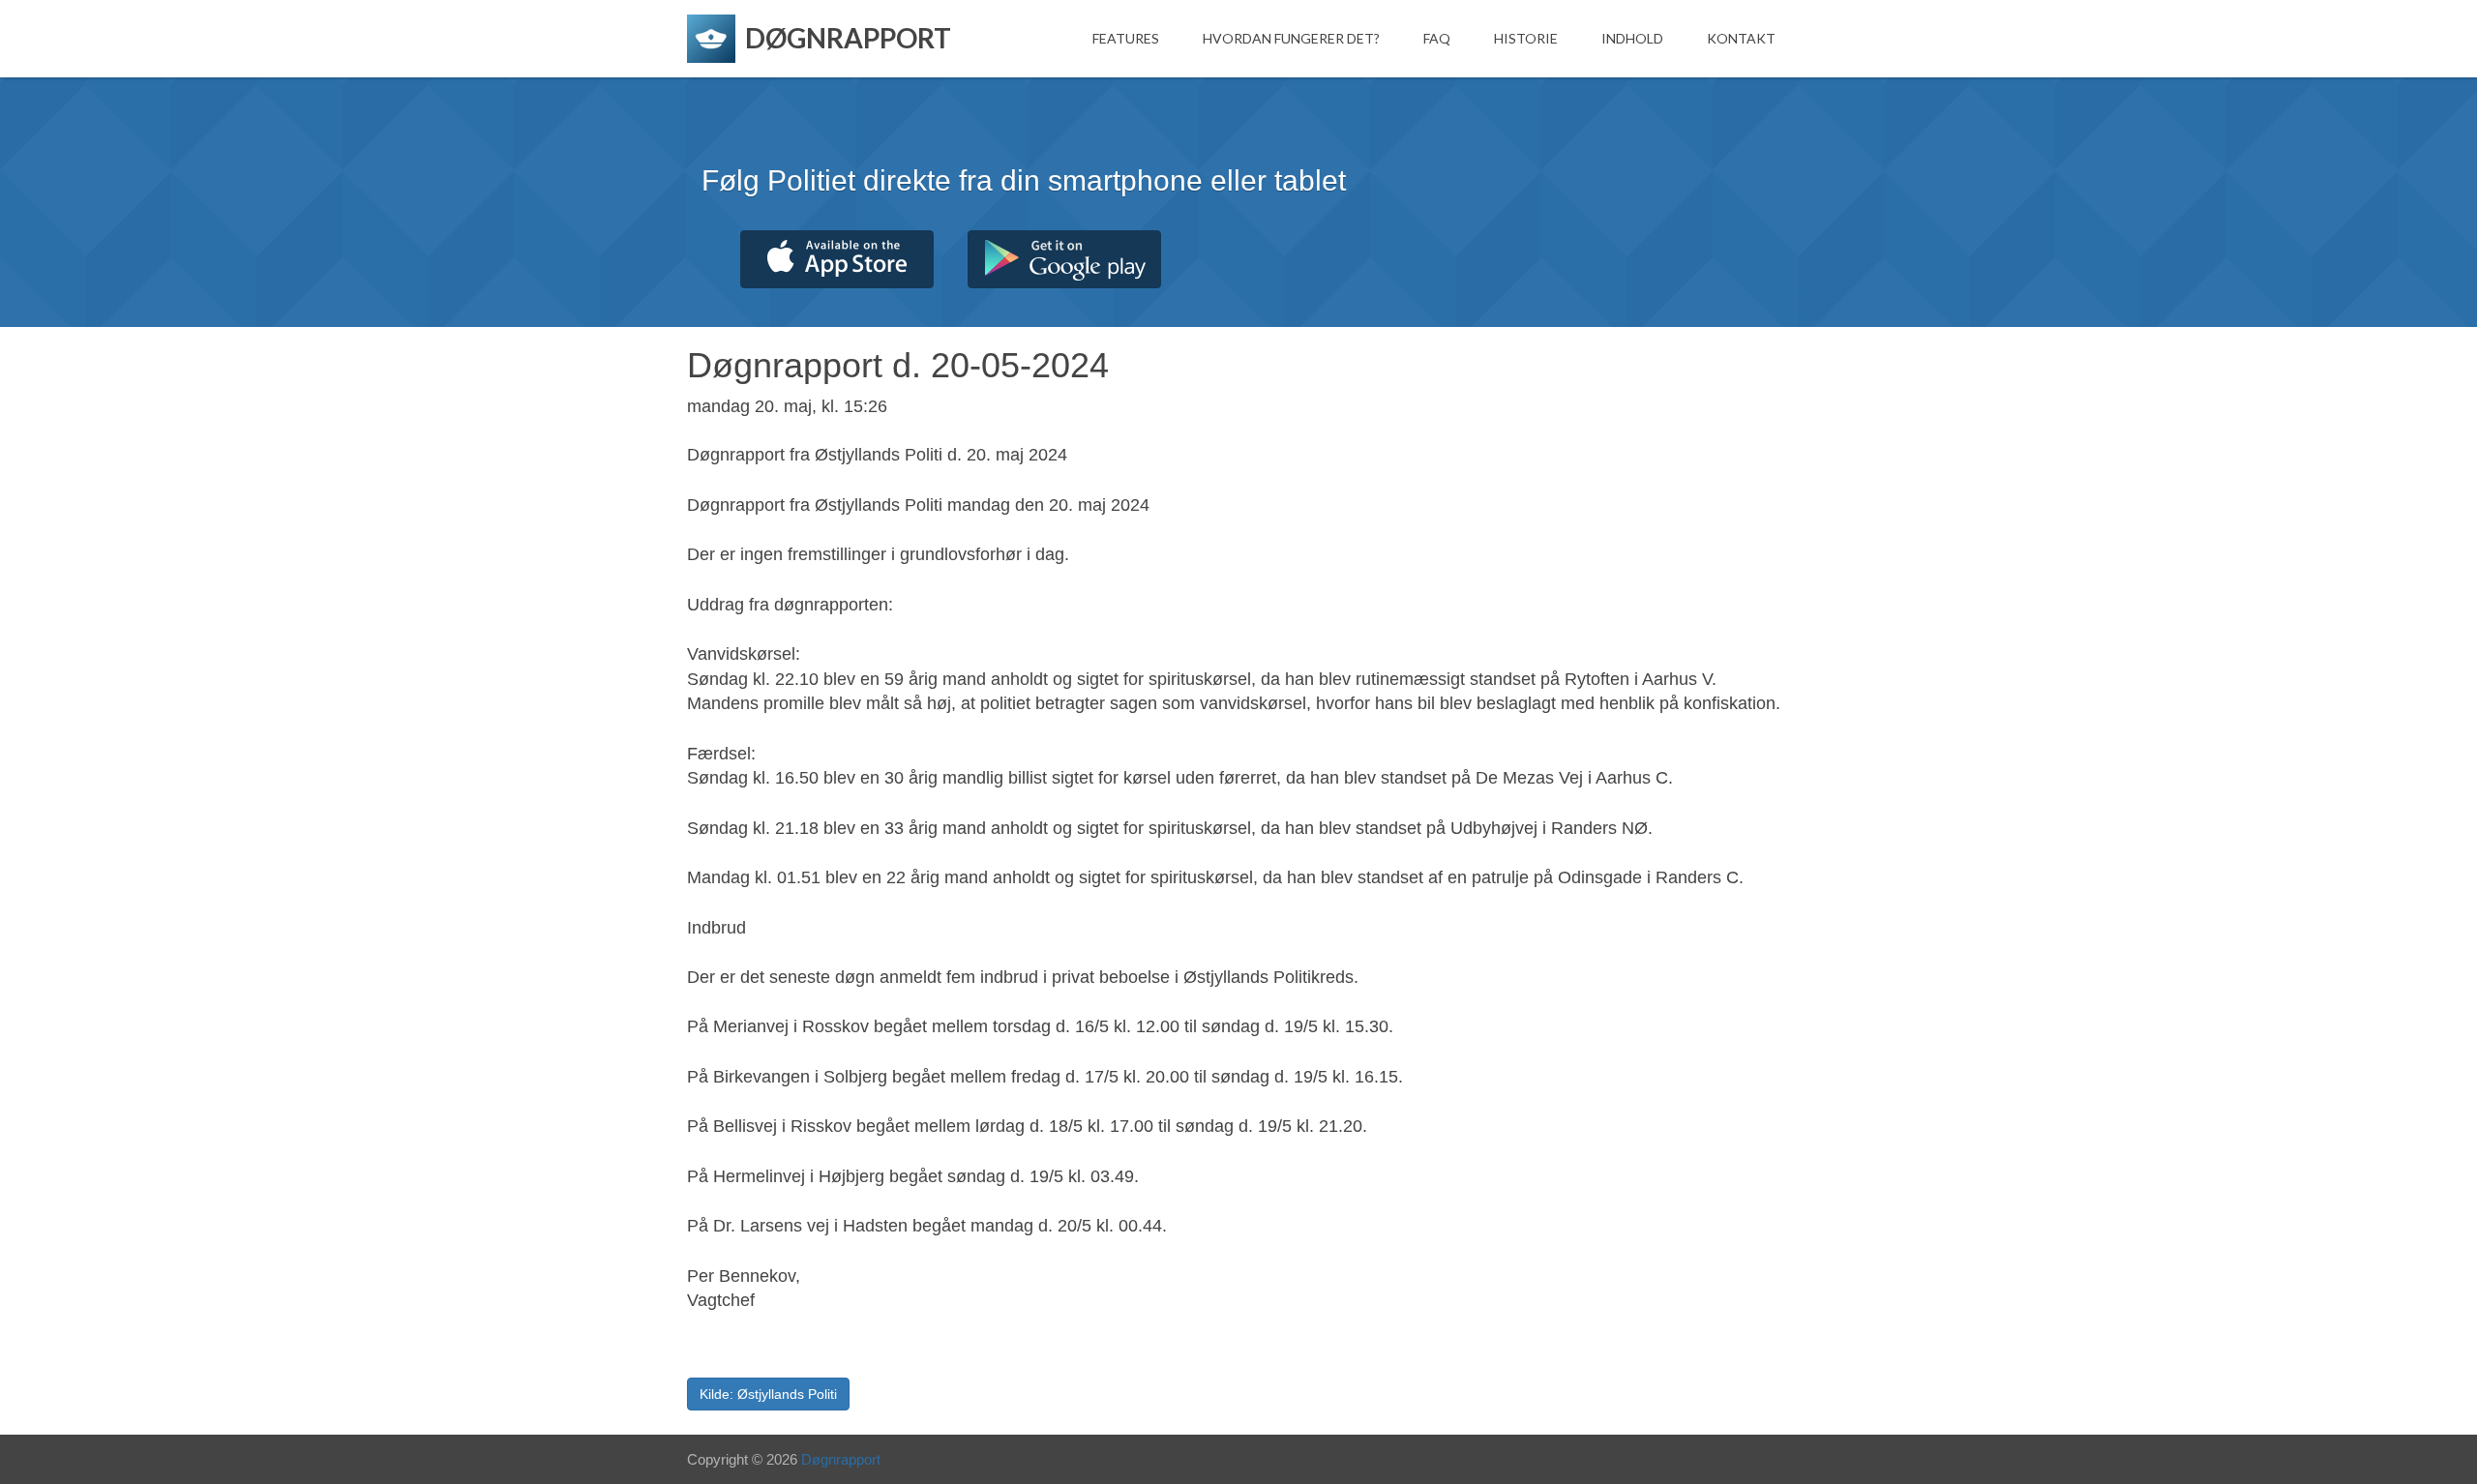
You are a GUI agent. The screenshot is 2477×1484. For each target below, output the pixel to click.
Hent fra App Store (837, 259)
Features (1126, 38)
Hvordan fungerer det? (1291, 38)
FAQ (1437, 38)
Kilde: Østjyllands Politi (768, 1394)
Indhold (1632, 38)
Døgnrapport (841, 1459)
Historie (1526, 38)
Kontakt (1741, 38)
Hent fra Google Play (1064, 259)
